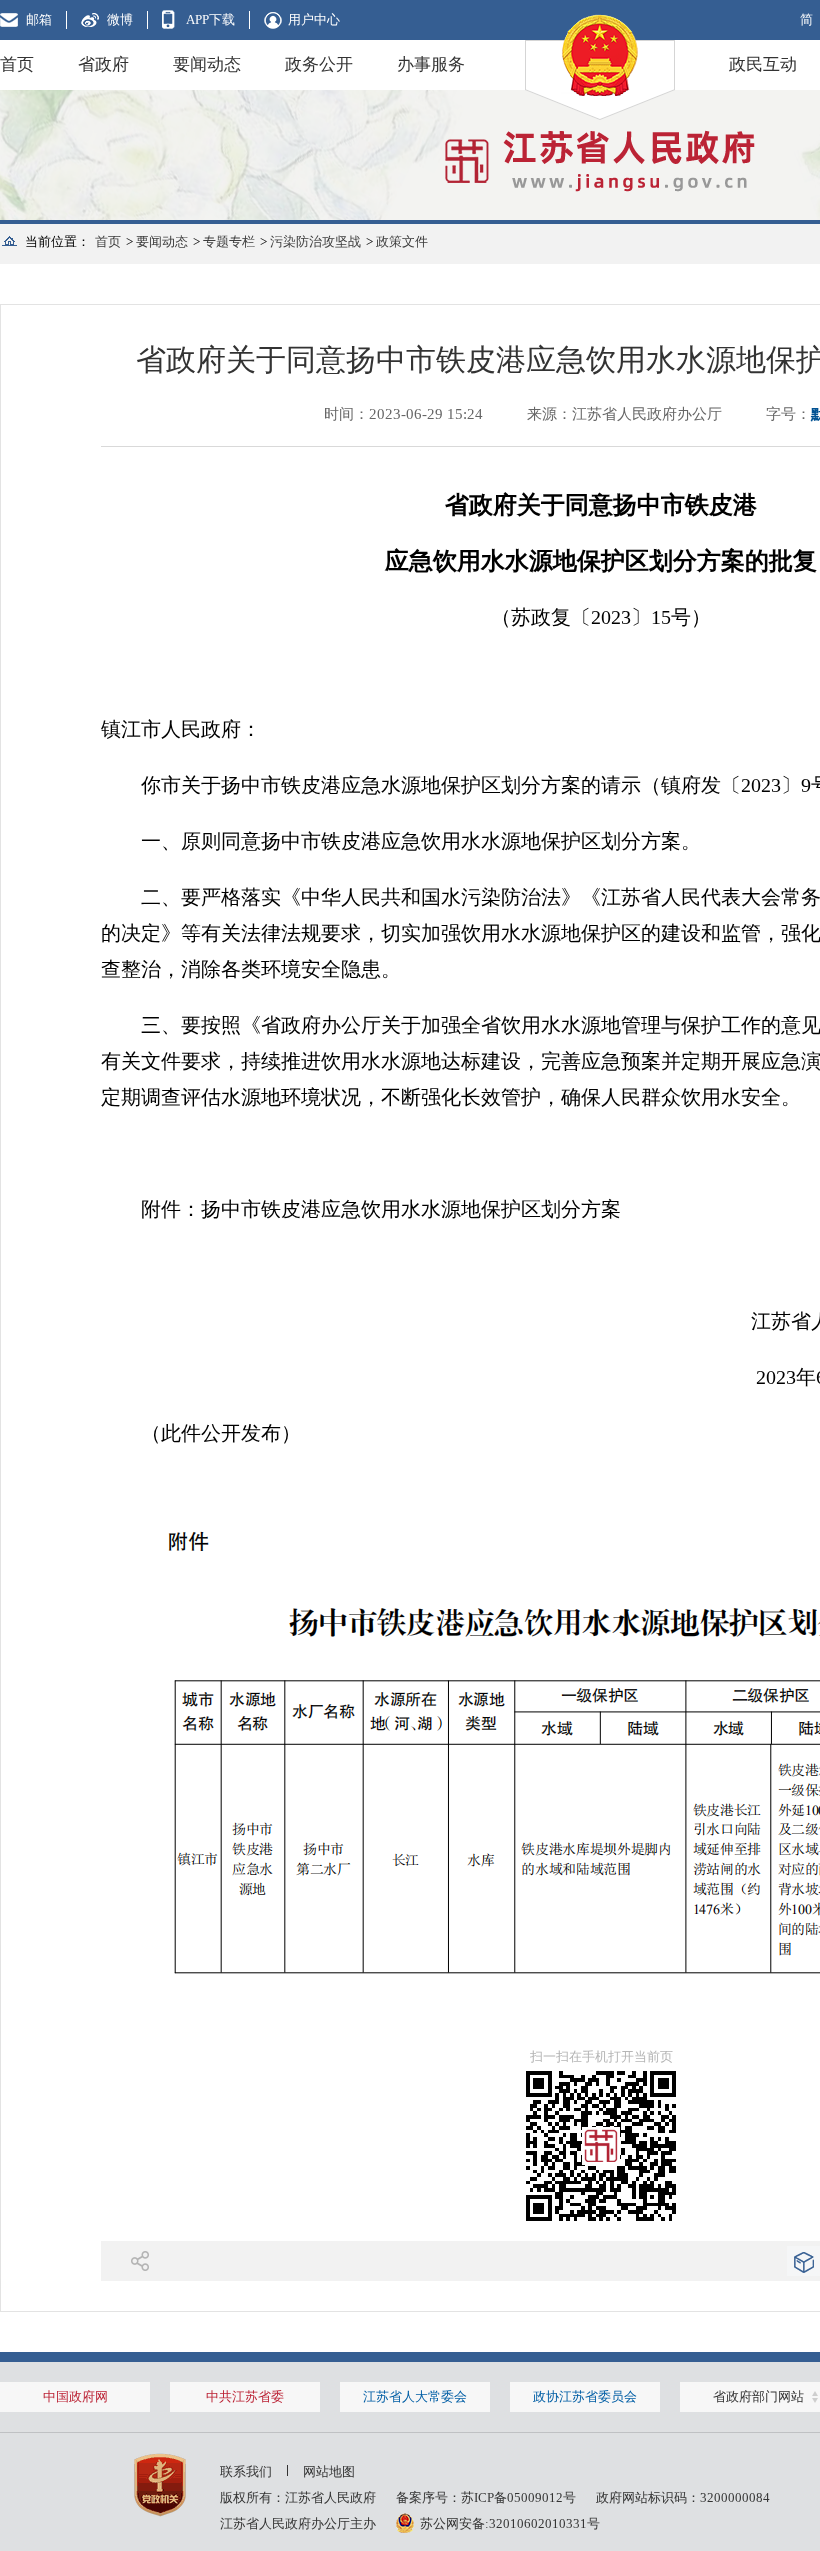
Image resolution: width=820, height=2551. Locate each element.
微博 (120, 19)
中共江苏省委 (245, 2396)
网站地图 (329, 2471)
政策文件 (402, 241)
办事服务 (431, 64)
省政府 (103, 64)
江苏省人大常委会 (415, 2396)
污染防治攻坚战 (315, 241)
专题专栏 (229, 241)
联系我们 (246, 2471)
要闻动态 (207, 64)
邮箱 (39, 19)
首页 (17, 64)
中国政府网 (75, 2396)
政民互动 (763, 64)
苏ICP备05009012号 (518, 2497)
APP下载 (210, 19)
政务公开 (319, 64)
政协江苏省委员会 (585, 2396)
